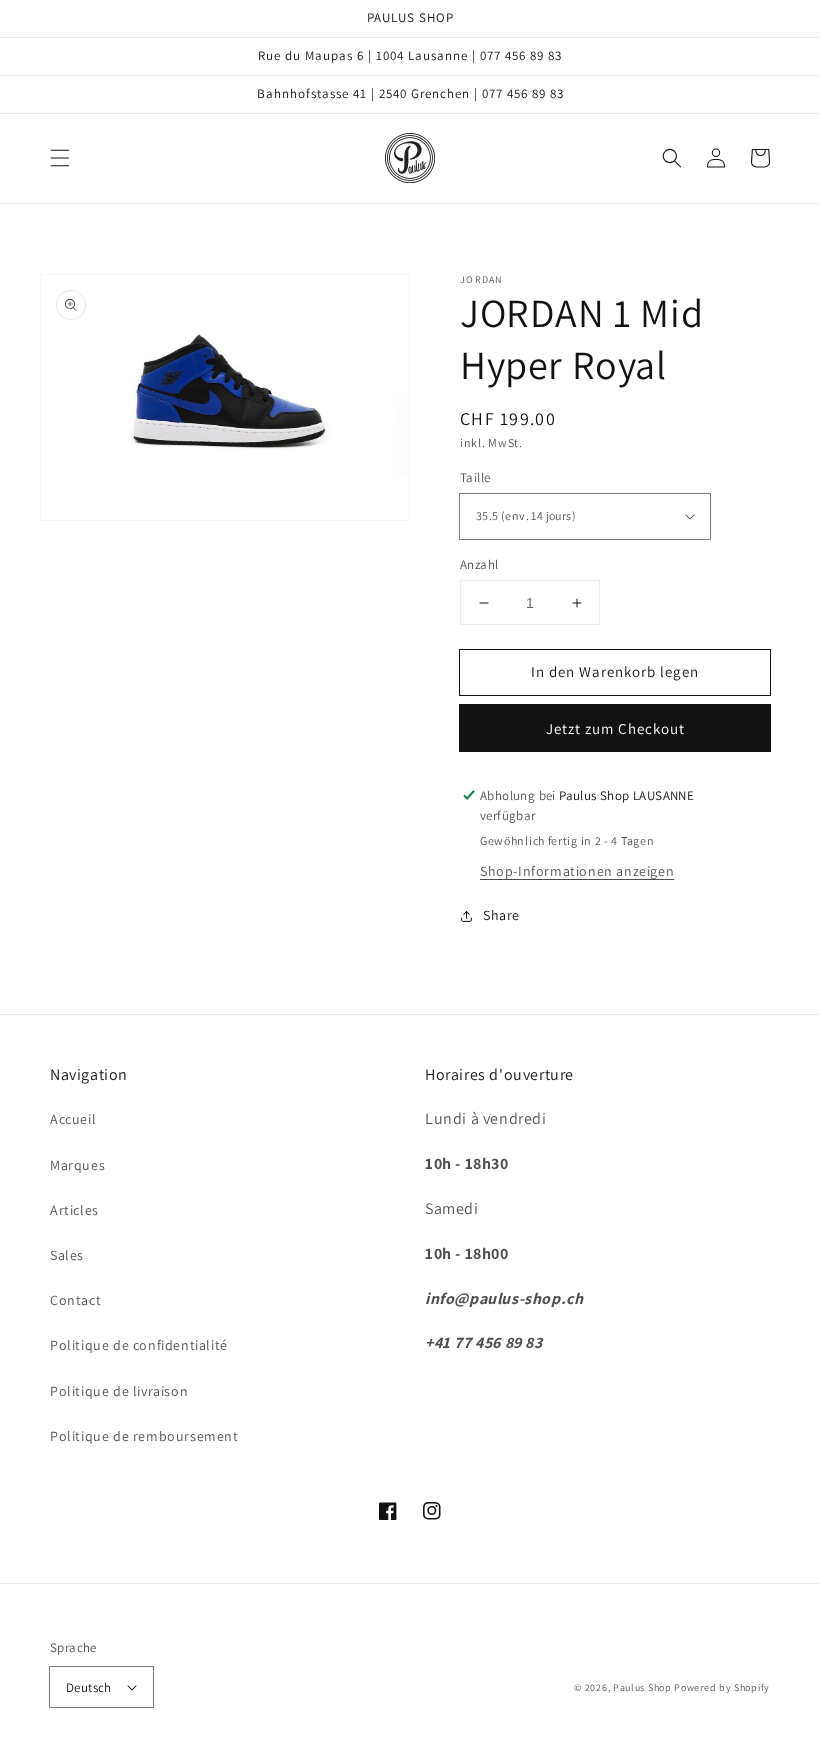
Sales (67, 1255)
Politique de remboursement (144, 1436)
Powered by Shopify (722, 1687)
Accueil (73, 1119)
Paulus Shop (642, 1687)
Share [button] (501, 915)
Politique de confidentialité (139, 1345)
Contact (75, 1300)
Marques (77, 1165)
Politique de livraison (119, 1391)
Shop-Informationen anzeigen (577, 871)
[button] (60, 158)
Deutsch (89, 1687)
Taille (475, 477)
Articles (74, 1210)
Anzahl (479, 564)
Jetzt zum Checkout (615, 728)
